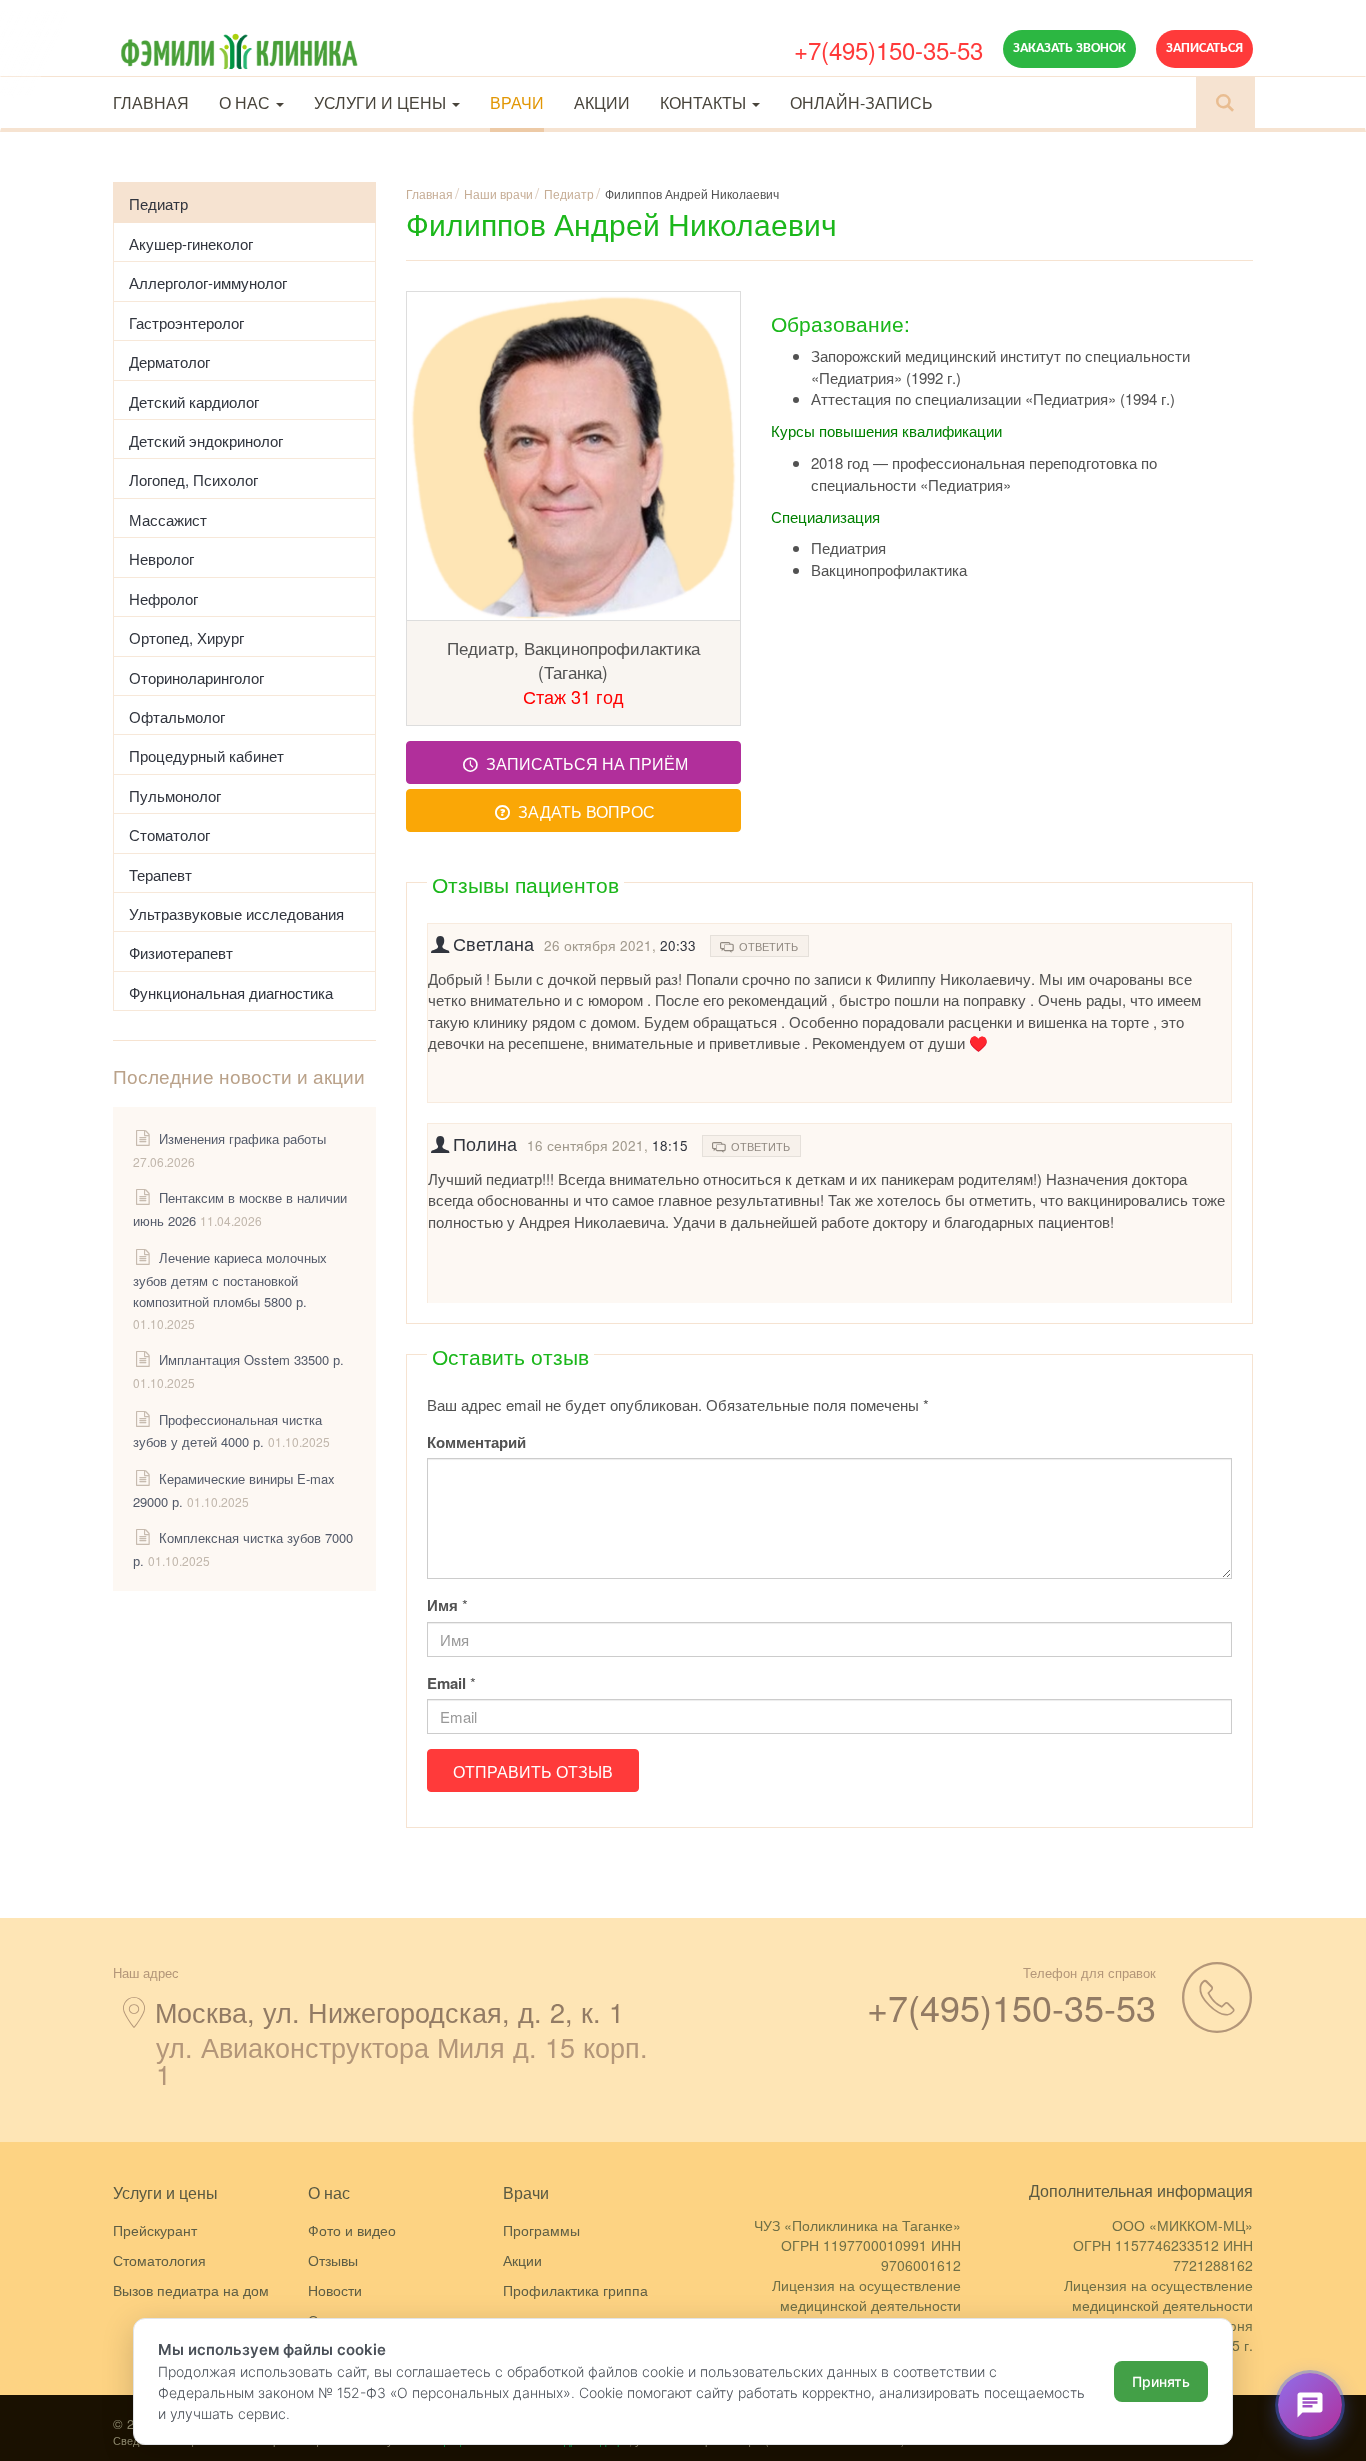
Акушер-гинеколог (191, 243)
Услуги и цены (382, 102)
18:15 (670, 1145)
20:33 (678, 945)
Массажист (168, 519)
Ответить (765, 946)
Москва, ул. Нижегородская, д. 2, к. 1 (389, 2011)
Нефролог (163, 598)
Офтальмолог (177, 716)
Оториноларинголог (196, 677)
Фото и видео (352, 2230)
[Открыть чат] (1310, 2405)
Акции (602, 102)
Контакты (705, 102)
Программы (541, 2230)
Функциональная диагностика (231, 992)
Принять (1161, 2381)
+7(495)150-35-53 (888, 49)
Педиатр (158, 203)
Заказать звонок (1069, 48)
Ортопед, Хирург (186, 637)
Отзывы (333, 2260)
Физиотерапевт (181, 952)
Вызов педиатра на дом (191, 2290)
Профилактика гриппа (575, 2290)
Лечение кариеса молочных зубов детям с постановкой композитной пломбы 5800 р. (230, 1279)
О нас (246, 102)
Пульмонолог (175, 795)
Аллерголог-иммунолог (208, 282)
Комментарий (476, 1442)
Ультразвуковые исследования (236, 913)
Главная (151, 102)
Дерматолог (169, 361)
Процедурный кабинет (206, 755)
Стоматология (159, 2260)
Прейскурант (155, 2230)
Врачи (517, 102)
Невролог (161, 558)
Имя (442, 1605)
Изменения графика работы (242, 1138)
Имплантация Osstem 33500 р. (251, 1359)
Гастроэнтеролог (186, 322)
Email (446, 1683)
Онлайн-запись (861, 102)
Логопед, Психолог (193, 479)
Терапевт (160, 874)
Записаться (1204, 48)
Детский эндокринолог (206, 440)
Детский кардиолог (194, 401)
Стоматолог (169, 834)
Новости (335, 2290)
